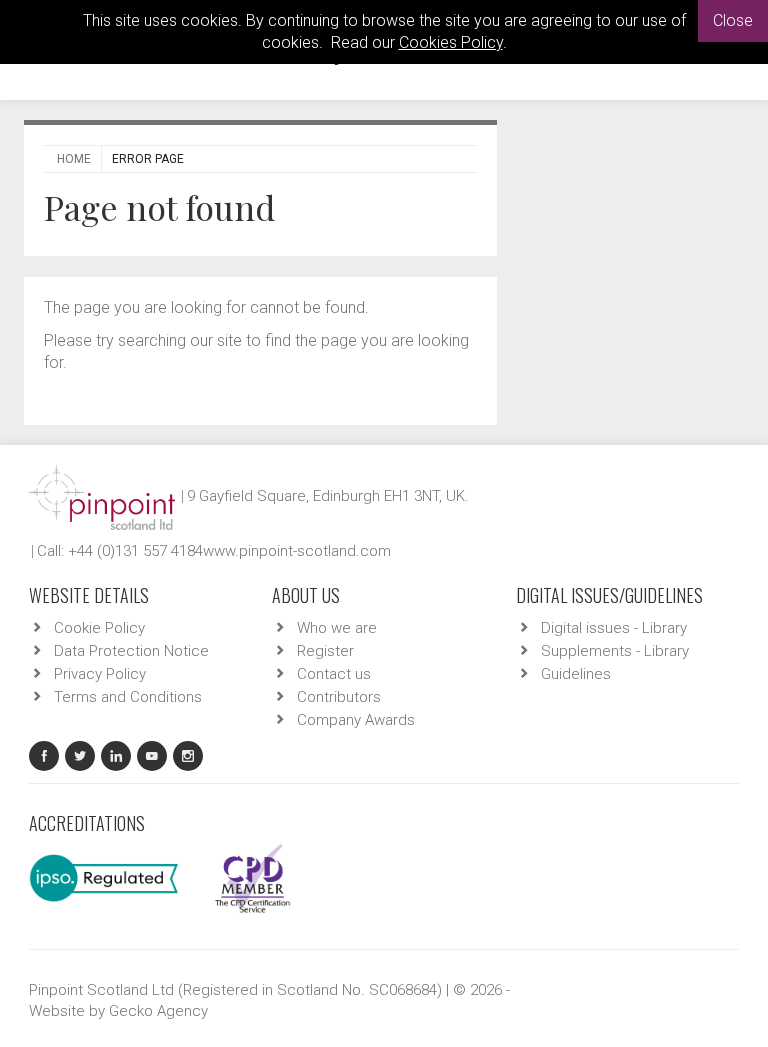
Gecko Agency (158, 1011)
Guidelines (576, 674)
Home (74, 159)
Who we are (337, 628)
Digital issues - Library (614, 628)
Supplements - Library (615, 651)
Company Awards (356, 720)
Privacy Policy (100, 674)
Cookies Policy (451, 42)
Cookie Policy (99, 628)
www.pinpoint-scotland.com (297, 551)
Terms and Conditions (128, 697)
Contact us (334, 674)
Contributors (339, 697)
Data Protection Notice (131, 651)
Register (325, 651)
